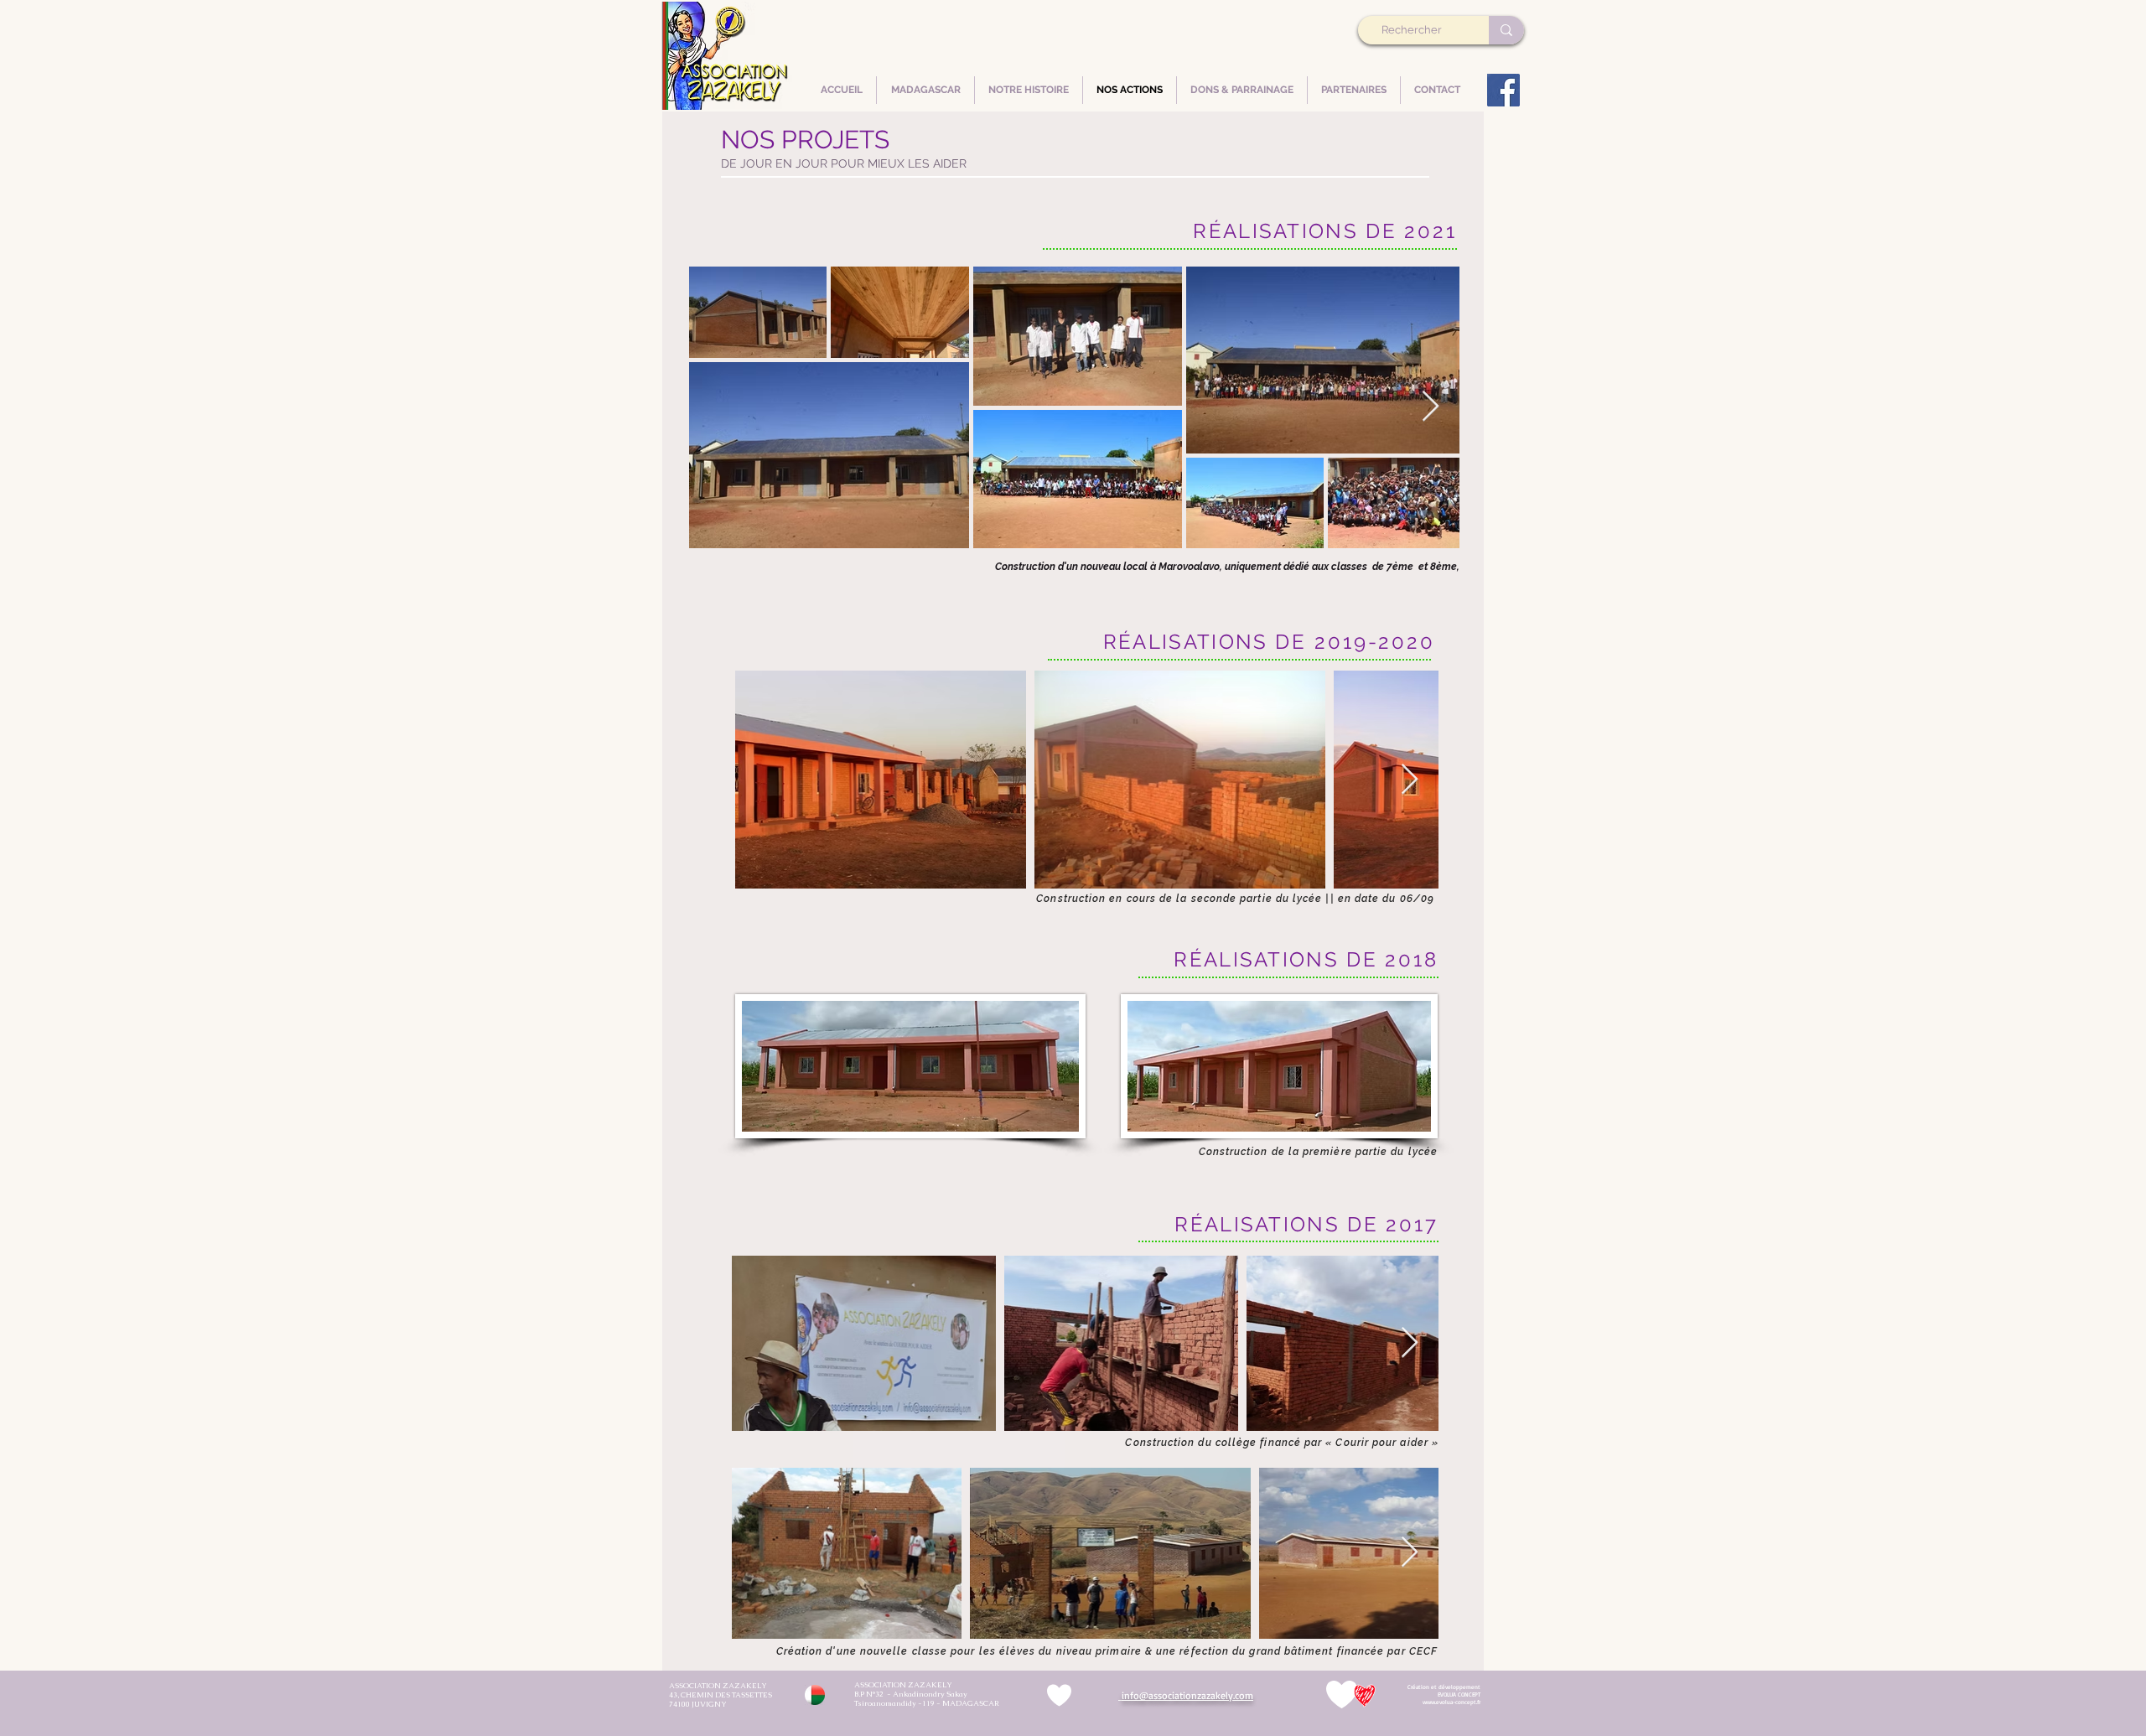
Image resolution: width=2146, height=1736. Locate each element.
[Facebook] (1503, 90)
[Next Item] (1431, 407)
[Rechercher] (1506, 30)
